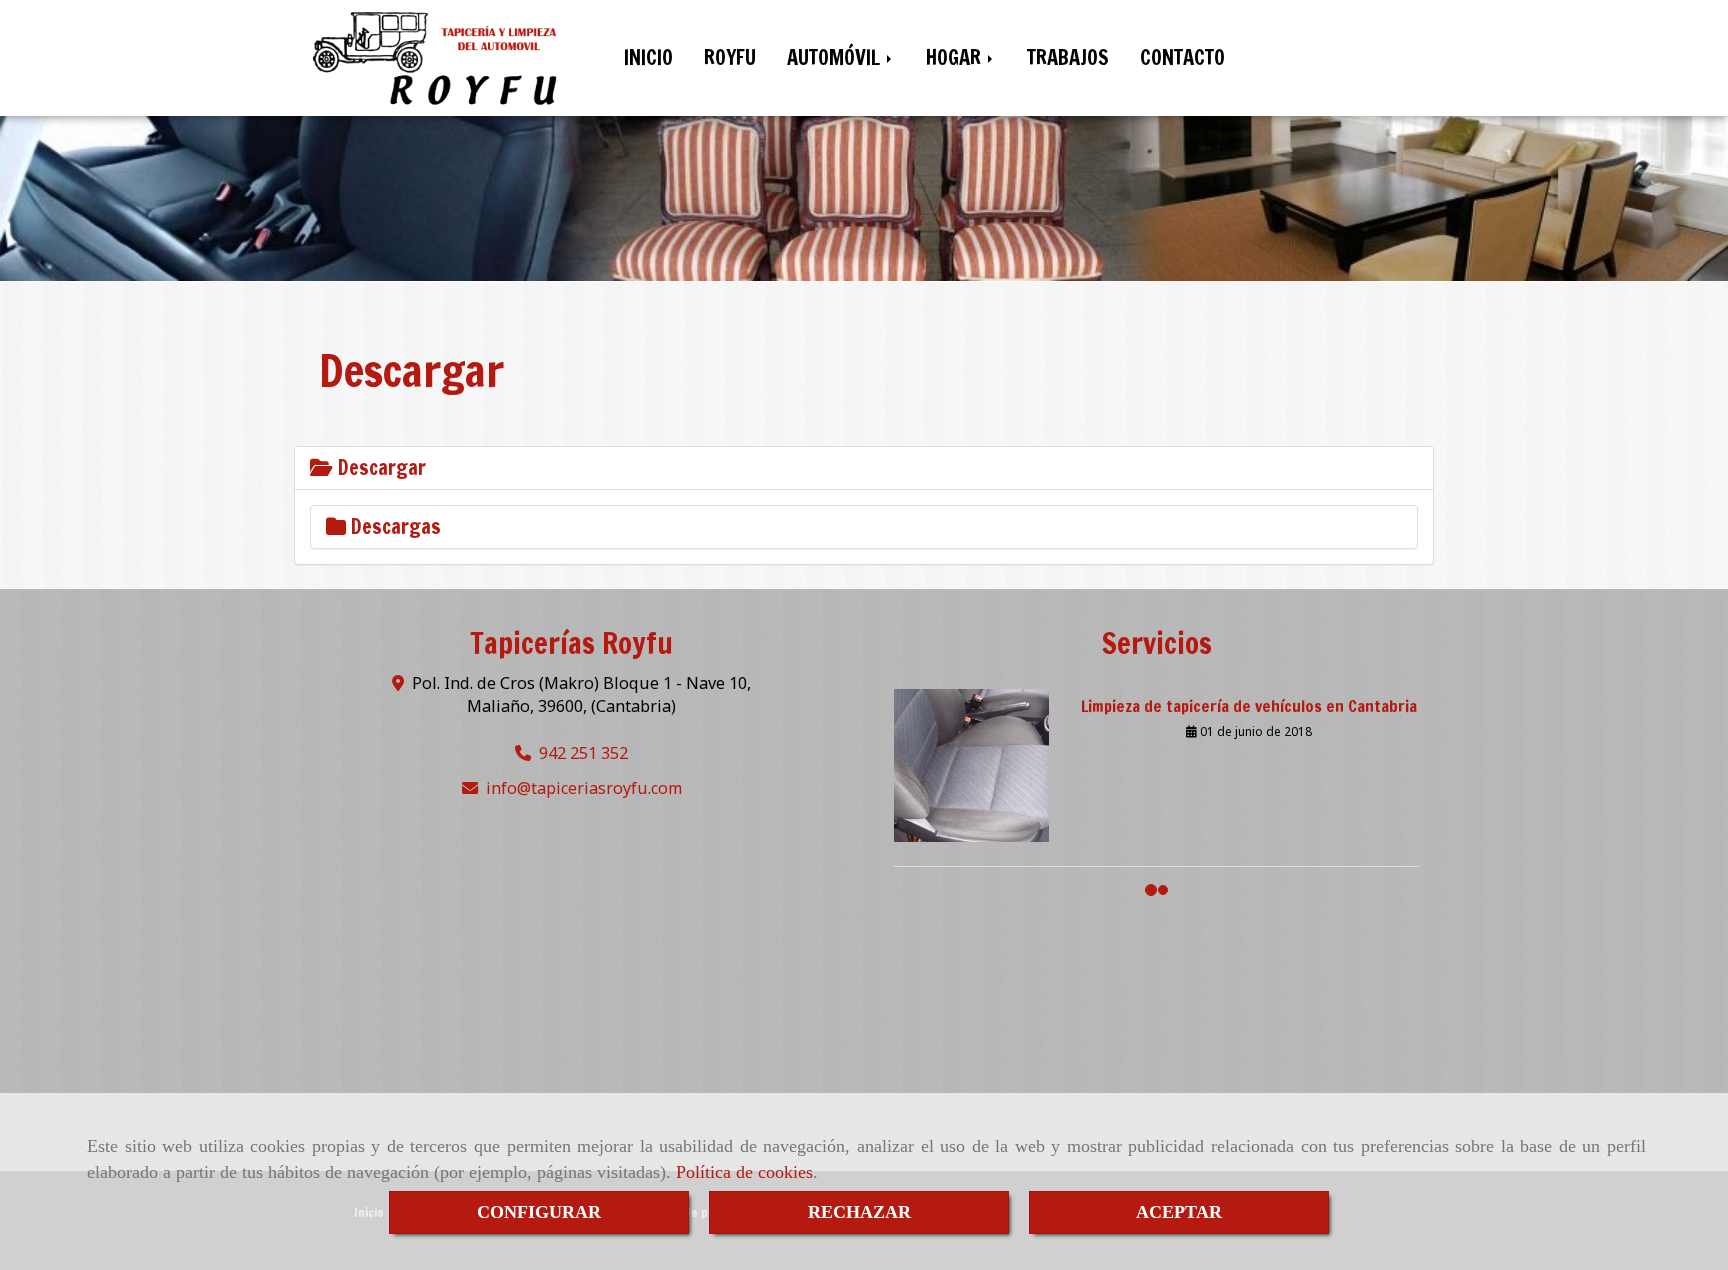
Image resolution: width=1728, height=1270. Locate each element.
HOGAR (956, 57)
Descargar (379, 467)
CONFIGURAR (539, 1212)
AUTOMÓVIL (836, 57)
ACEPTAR (1179, 1212)
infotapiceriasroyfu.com (584, 788)
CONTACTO (1182, 57)
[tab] (864, 468)
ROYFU (730, 57)
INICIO (648, 57)
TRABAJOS (1068, 57)
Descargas (393, 526)
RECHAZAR (859, 1212)
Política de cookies (744, 1172)
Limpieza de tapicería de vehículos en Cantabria (1249, 688)
